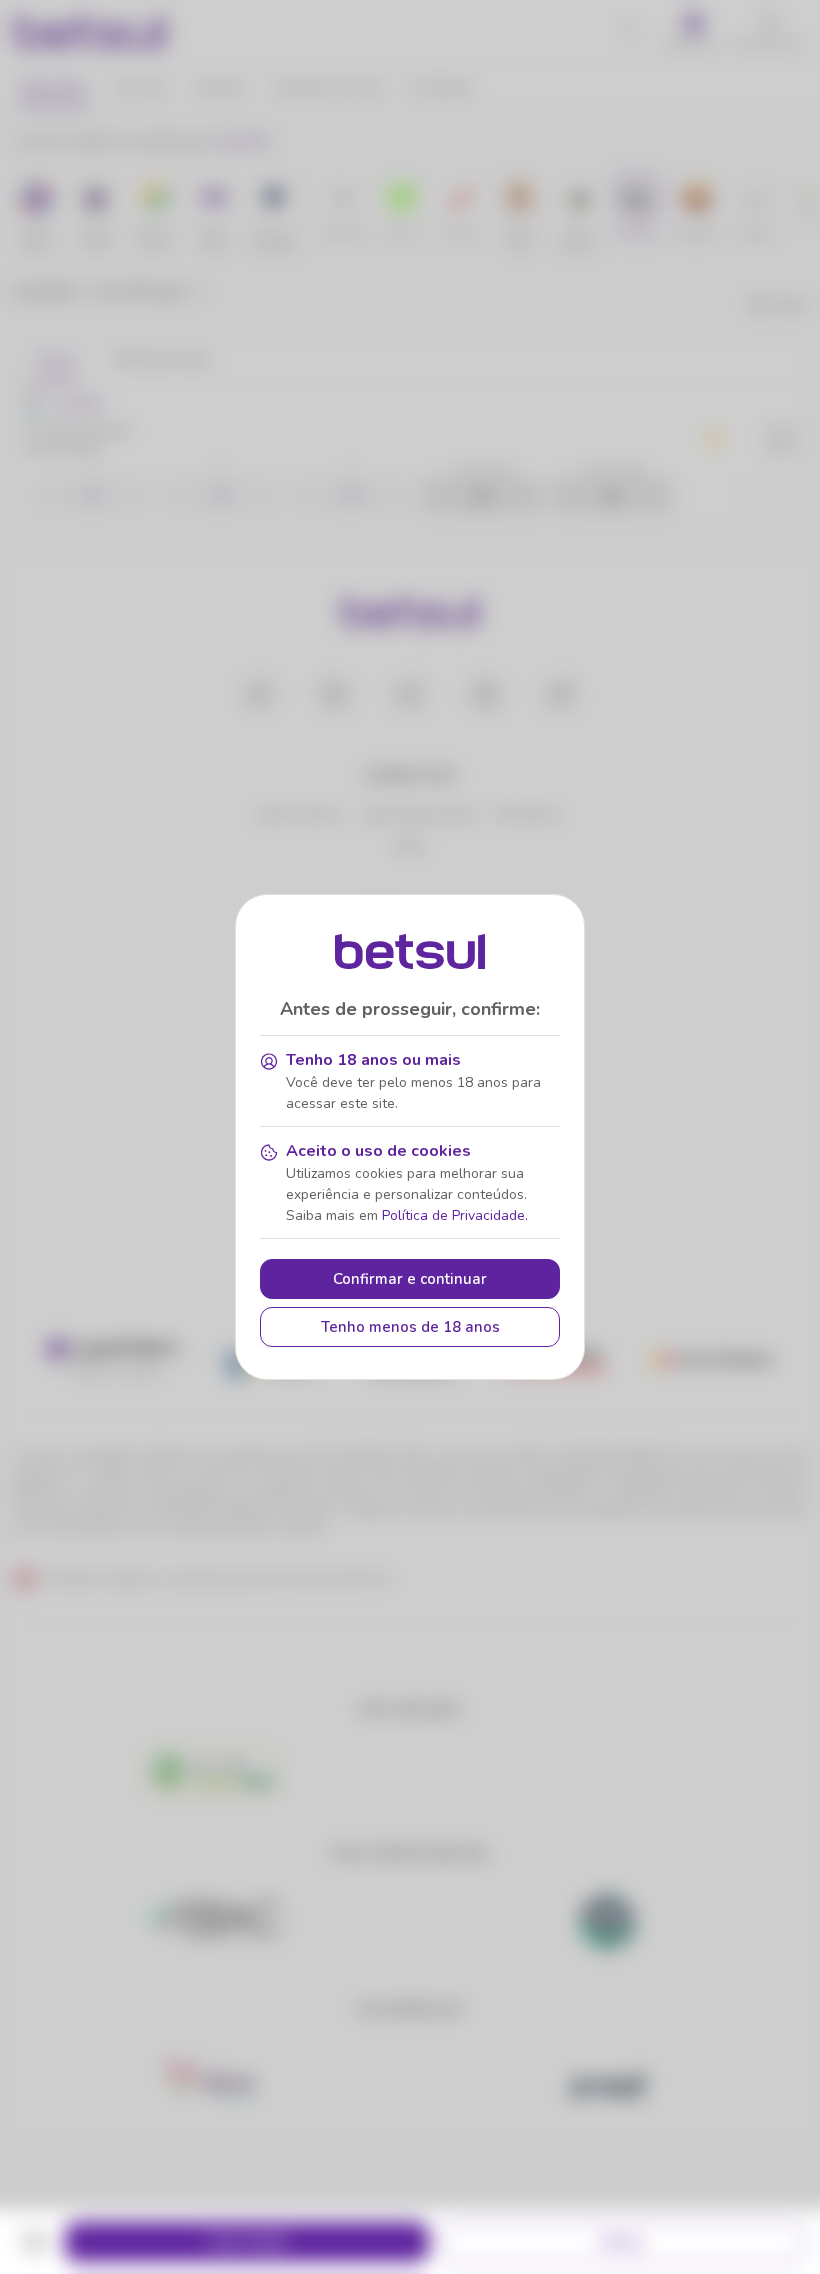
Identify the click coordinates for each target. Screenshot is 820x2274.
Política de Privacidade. (455, 1215)
